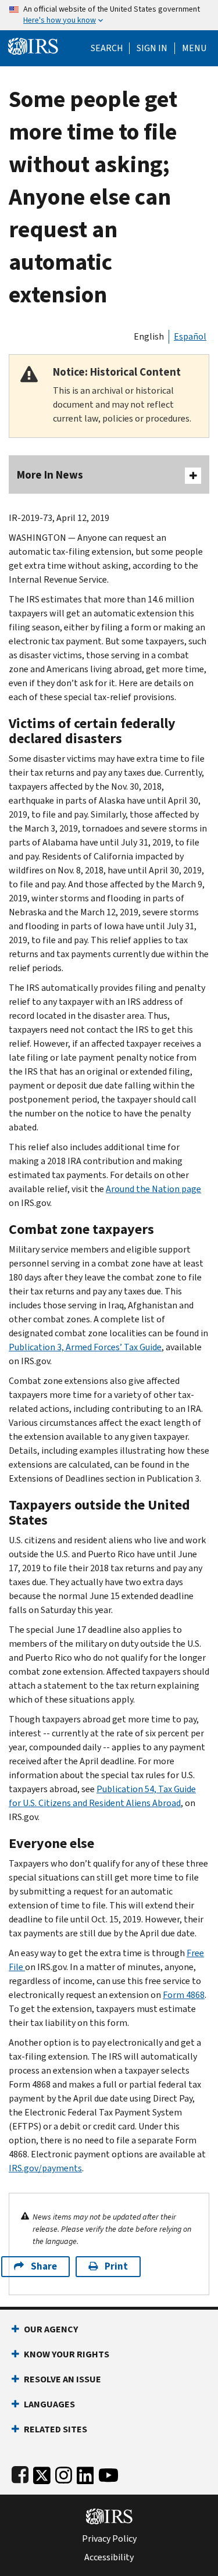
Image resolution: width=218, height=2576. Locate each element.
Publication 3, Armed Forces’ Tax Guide (85, 1347)
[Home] (33, 45)
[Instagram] (64, 2473)
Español (190, 336)
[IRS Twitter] (42, 2473)
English (149, 336)
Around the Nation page (153, 1189)
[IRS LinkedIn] (85, 2473)
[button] (152, 48)
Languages (49, 2404)
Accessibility (109, 2557)
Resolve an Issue (62, 2379)
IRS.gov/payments (45, 2168)
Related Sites (56, 2429)
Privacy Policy (109, 2539)
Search (107, 48)
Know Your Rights (67, 2354)
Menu (194, 48)
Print (116, 2266)
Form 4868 (184, 1995)
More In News (50, 475)
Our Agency (51, 2329)
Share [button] (44, 2266)
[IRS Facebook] (20, 2473)
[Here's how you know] (109, 15)
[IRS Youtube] (108, 2473)
